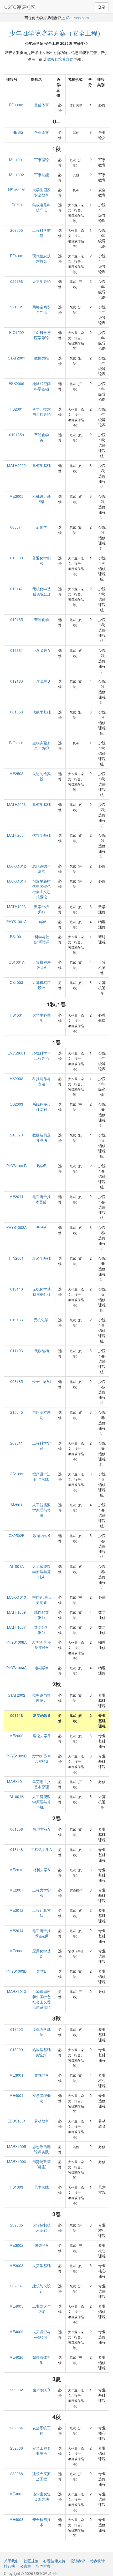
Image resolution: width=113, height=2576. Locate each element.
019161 (17, 650)
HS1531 (16, 1015)
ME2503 (16, 774)
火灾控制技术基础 (42, 2228)
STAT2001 (17, 358)
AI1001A (17, 1566)
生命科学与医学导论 (42, 335)
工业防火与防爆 (42, 2309)
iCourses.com (77, 18)
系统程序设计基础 (42, 1107)
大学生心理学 (42, 1018)
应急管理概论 (42, 2098)
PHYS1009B (16, 1756)
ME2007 (16, 1890)
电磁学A (41, 1668)
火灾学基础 (42, 2265)
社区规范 (31, 2561)
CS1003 (16, 982)
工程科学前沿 (42, 233)
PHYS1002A (16, 1227)
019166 (17, 1320)
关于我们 (11, 2561)
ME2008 (16, 1951)
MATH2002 (16, 465)
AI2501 (16, 1505)
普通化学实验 (42, 560)
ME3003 (16, 2265)
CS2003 (16, 1104)
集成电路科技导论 (42, 207)
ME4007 (16, 2494)
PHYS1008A (16, 1642)
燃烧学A (41, 2245)
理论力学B (41, 1736)
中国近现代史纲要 (42, 1600)
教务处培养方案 (60, 59)
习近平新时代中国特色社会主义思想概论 (42, 889)
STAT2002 (17, 1695)
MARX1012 (17, 866)
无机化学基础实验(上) (42, 591)
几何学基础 (42, 465)
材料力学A (41, 1870)
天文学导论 (42, 281)
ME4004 (16, 2095)
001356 (17, 712)
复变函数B (42, 1715)
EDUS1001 (17, 2121)
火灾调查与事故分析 (42, 2334)
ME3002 (16, 2245)
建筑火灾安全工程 (42, 2476)
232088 (17, 2474)
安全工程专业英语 (42, 2451)
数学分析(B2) (42, 1630)
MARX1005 (17, 2146)
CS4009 (16, 1474)
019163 (17, 681)
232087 (17, 2286)
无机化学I (42, 1320)
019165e (17, 435)
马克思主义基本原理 (42, 1784)
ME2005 (16, 496)
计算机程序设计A (42, 965)
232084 (17, 2428)
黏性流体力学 (42, 2360)
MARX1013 (17, 1991)
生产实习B (41, 2390)
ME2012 (16, 1910)
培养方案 (43, 2566)
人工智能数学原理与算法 (42, 1510)
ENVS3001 (16, 1053)
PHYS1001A (16, 922)
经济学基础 (42, 1258)
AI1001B (17, 1796)
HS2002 (16, 1078)
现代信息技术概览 (42, 258)
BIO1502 (17, 332)
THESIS (17, 132)
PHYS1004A (16, 1668)
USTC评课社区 (20, 7)
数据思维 (42, 358)
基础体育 (42, 105)
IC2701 (17, 205)
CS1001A (17, 962)
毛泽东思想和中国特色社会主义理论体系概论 (42, 1999)
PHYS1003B (16, 1971)
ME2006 (16, 1736)
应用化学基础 (42, 1953)
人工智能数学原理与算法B (42, 1802)
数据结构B (41, 1535)
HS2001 (16, 409)
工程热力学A (41, 1849)
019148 (17, 1289)
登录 (102, 7)
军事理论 (42, 160)
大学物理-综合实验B (41, 1759)
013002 (17, 2029)
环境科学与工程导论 (42, 1056)
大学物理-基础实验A (41, 1645)
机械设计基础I (42, 499)
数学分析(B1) (42, 909)
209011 (17, 1443)
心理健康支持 (54, 2561)
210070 (17, 1135)
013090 (17, 2050)
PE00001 (17, 105)
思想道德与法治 (42, 869)
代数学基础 (42, 712)
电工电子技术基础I (42, 1199)
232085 (17, 2225)
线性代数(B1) (42, 1615)
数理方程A (41, 1829)
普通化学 (42, 619)
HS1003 (16, 2187)
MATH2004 (16, 835)
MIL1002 (17, 175)
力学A (41, 922)
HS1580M (16, 190)
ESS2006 (16, 383)
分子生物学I (42, 1381)
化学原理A (41, 650)
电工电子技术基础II (42, 1933)
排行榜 (9, 2566)
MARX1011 (17, 1781)
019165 (17, 619)
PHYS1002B (16, 1166)
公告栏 (25, 2566)
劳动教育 (42, 2121)
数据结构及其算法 (42, 1137)
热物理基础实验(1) (42, 2052)
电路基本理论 (42, 1415)
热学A (41, 1227)
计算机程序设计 (42, 985)
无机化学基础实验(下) (42, 1292)
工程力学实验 (42, 1893)
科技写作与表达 (42, 1081)
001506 (17, 1829)
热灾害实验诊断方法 (42, 2496)
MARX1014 (17, 881)
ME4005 (16, 2306)
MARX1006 (17, 2161)
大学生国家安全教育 (42, 192)
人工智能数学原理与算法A (42, 1572)
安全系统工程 (42, 2430)
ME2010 (16, 1870)
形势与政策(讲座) (42, 2164)
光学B (41, 1971)
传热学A (41, 2075)
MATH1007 (16, 1627)
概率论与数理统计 (42, 1698)
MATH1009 (16, 1612)
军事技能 (42, 175)
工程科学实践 (42, 1446)
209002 (17, 2390)
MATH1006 (16, 907)
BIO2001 (17, 743)
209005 (17, 230)
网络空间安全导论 (42, 309)
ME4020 (16, 2357)
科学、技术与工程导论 (42, 412)
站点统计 (97, 2561)
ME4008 (16, 2519)
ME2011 (16, 1196)
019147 (17, 589)
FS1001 (17, 937)
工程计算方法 (42, 1913)
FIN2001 (16, 1258)
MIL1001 (17, 160)
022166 (17, 281)
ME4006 (16, 2332)
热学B (41, 1166)
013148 (17, 1849)
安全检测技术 (42, 2522)
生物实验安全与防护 (42, 745)
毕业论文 (42, 132)
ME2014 (16, 1930)
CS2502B (17, 1535)
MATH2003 (16, 804)
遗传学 (42, 527)
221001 (17, 307)
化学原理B (41, 681)
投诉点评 (78, 2561)
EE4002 (17, 256)
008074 (17, 527)
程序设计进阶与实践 (42, 1476)
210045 (17, 1412)
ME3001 (16, 2075)
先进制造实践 (42, 776)
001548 (17, 1715)
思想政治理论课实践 (42, 2149)
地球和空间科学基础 (42, 386)
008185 (17, 1381)
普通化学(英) (42, 437)
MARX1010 (17, 1597)
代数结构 (42, 1351)
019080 (17, 558)
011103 (17, 1351)
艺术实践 (42, 2187)
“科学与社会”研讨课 (41, 939)
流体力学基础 (42, 2032)
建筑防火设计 (42, 2288)
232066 (17, 2448)
